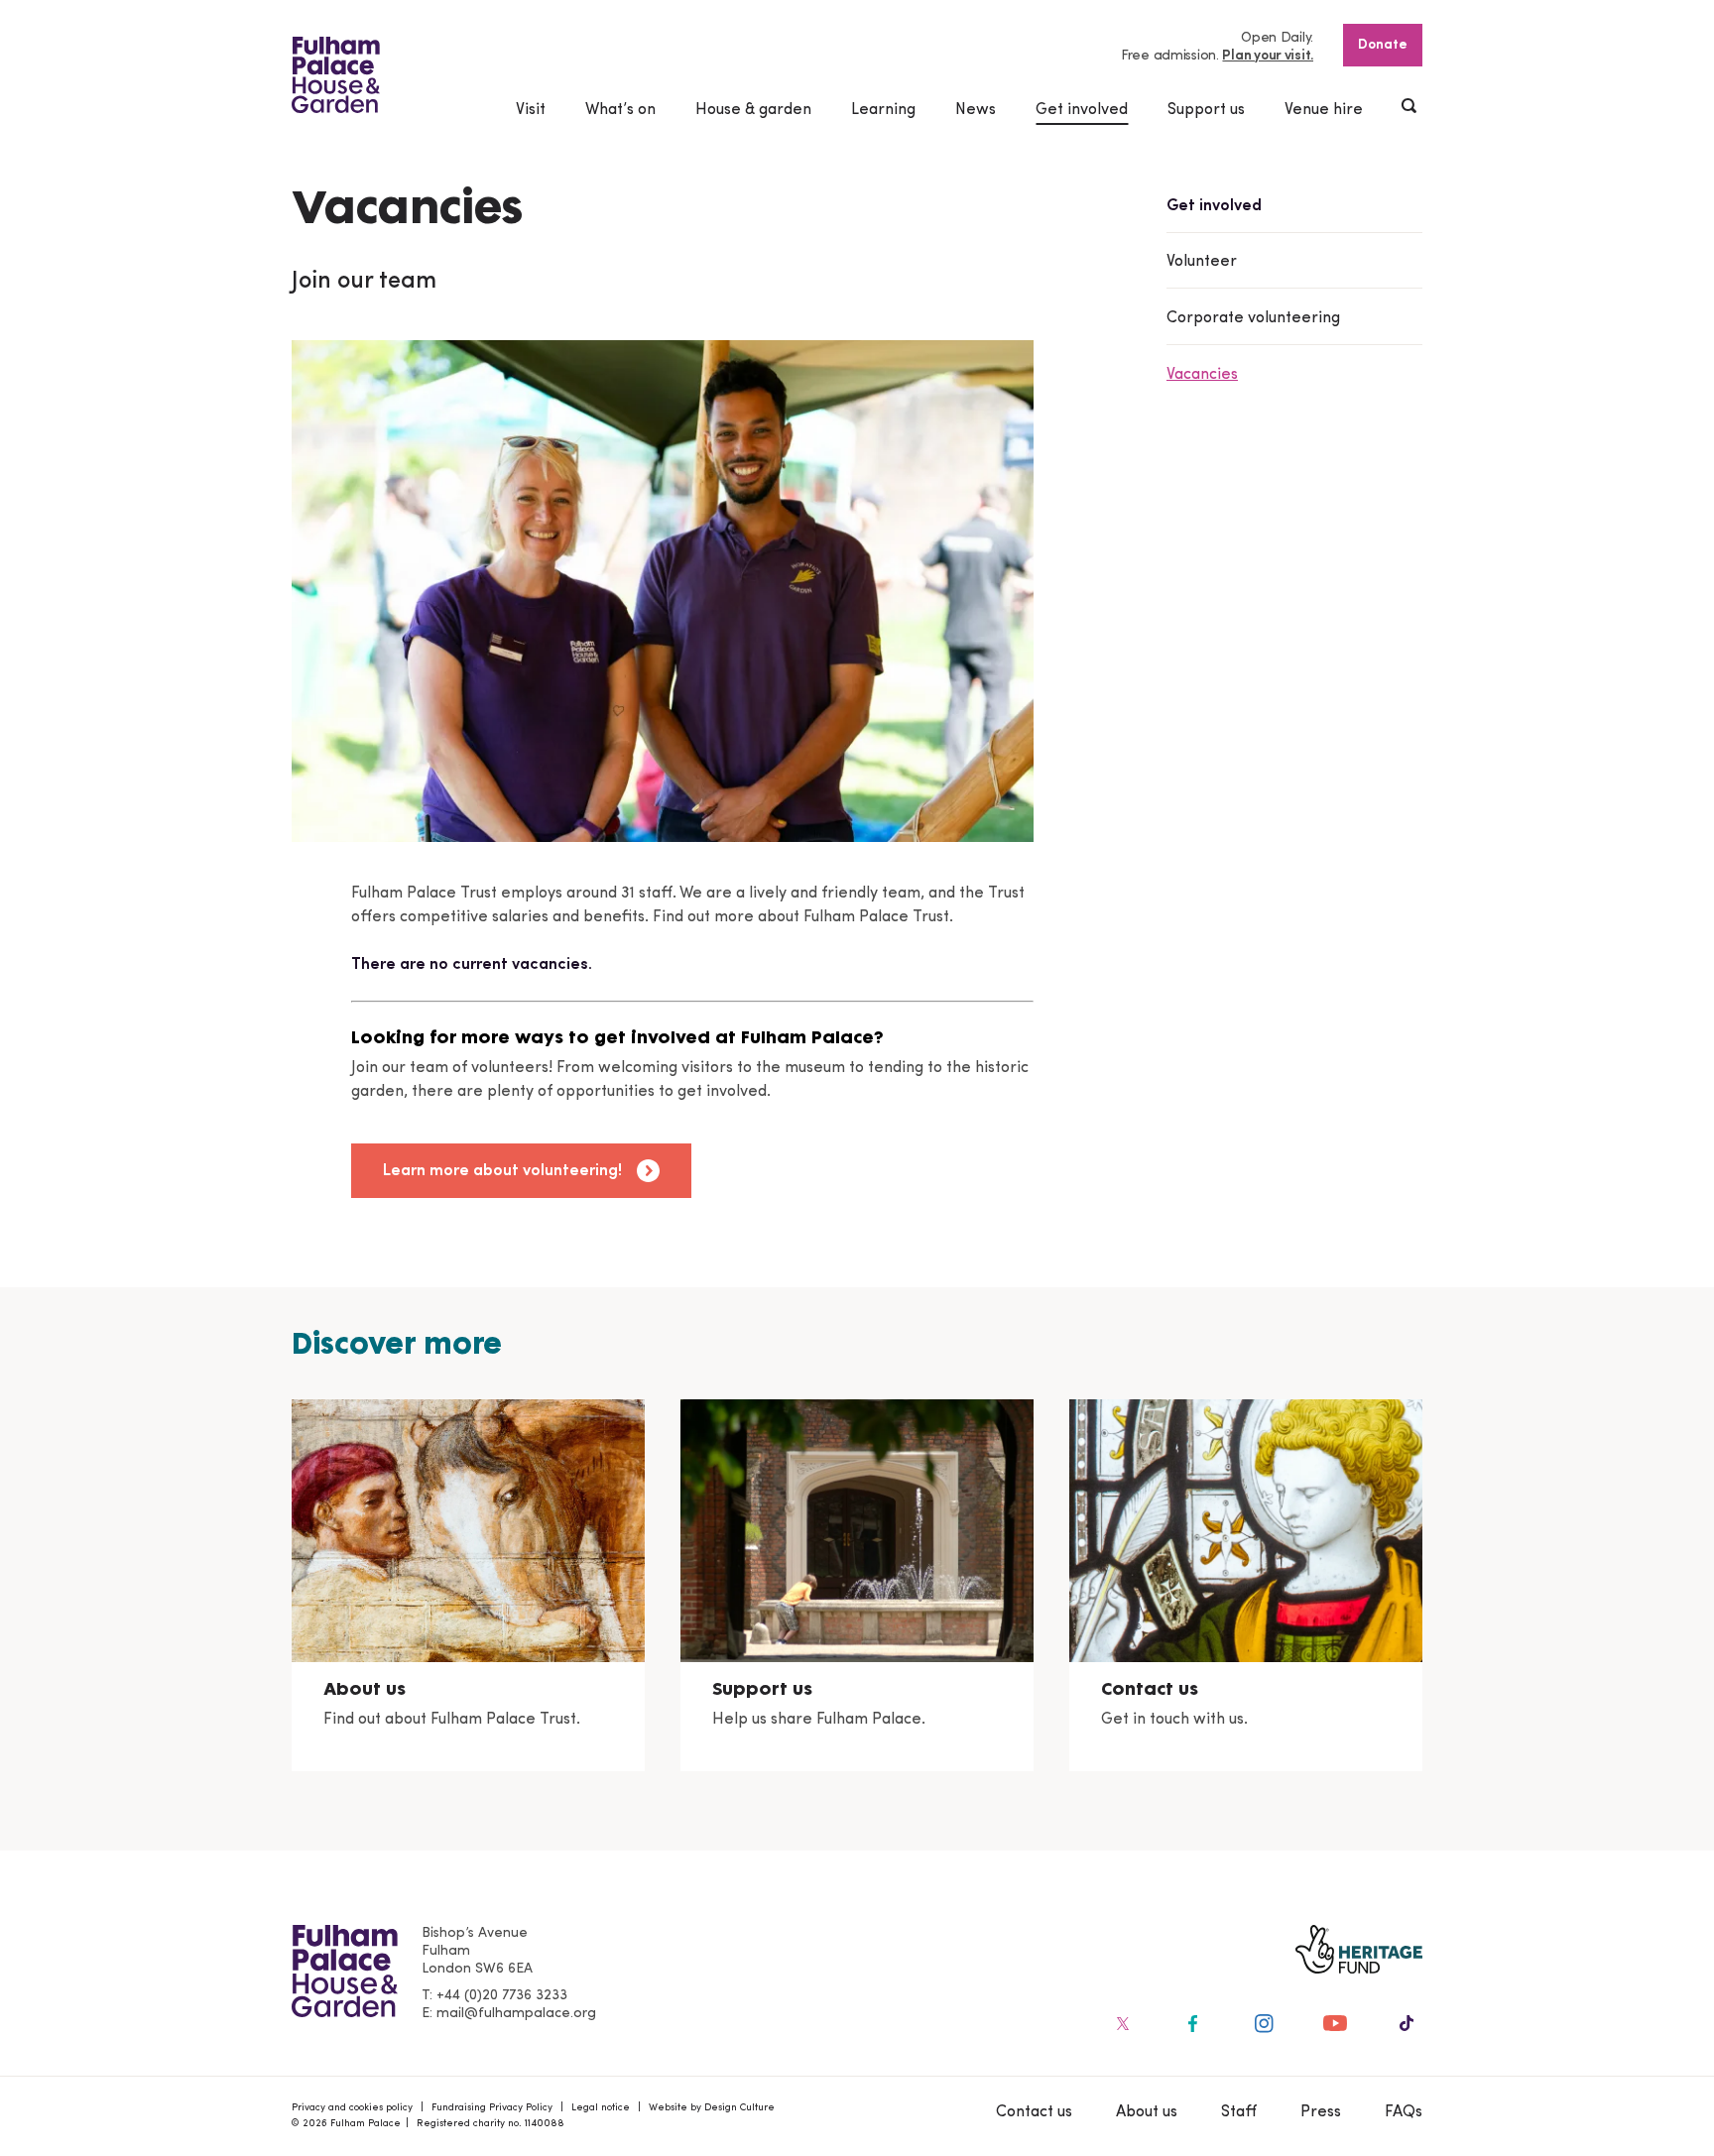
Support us (1206, 110)
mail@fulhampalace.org (516, 2014)
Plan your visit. (1268, 56)
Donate (1383, 45)
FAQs (1404, 2112)
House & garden (753, 110)
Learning (883, 110)
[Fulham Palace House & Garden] (336, 75)
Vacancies (1202, 375)
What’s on (620, 110)
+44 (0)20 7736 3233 (502, 1996)
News (976, 110)
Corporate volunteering (1253, 318)
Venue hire (1324, 110)
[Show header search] (1410, 108)
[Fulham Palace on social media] (1121, 2023)
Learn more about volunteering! (502, 1171)
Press (1321, 2112)
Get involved (1082, 110)
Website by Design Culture (712, 2108)
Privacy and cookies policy (352, 2108)
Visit (531, 110)
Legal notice (601, 2108)
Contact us (1034, 2112)
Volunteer (1202, 262)
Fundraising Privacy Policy (492, 2108)
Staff (1239, 2112)
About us (1147, 2112)
